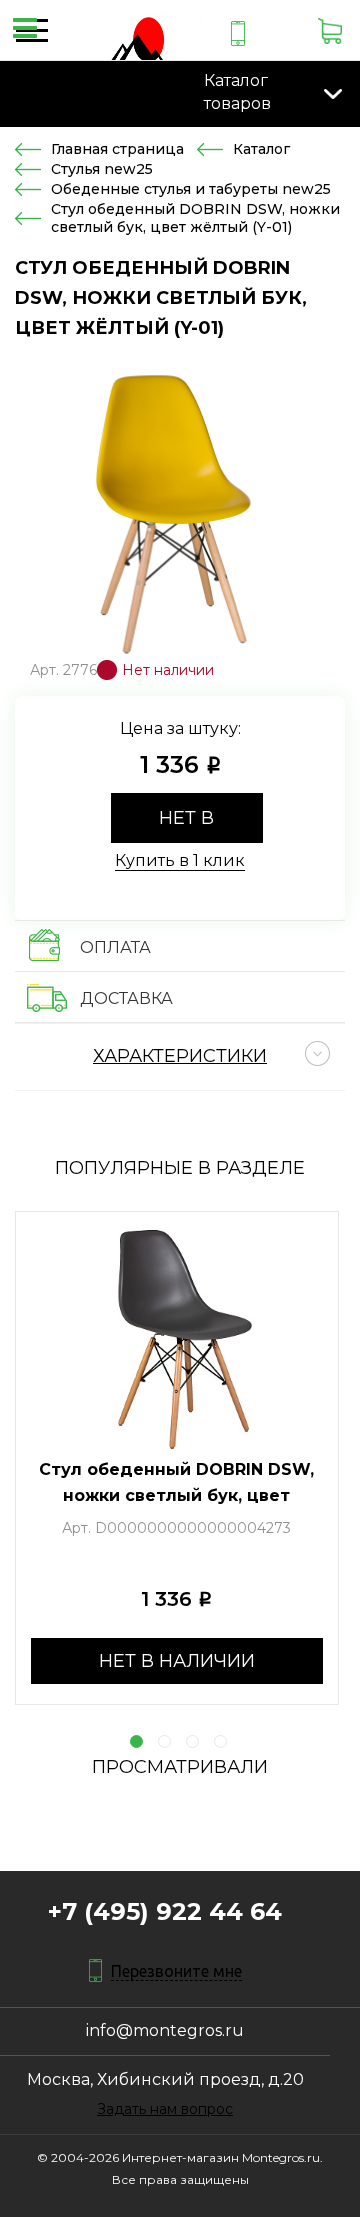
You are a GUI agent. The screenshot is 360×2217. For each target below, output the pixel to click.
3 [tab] (192, 1741)
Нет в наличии (187, 825)
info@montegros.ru (165, 2030)
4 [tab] (220, 1741)
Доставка (126, 998)
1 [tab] (136, 1741)
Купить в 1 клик (180, 860)
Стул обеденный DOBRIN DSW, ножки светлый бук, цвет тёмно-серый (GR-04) (176, 1495)
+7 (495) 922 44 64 (165, 1911)
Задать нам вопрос (165, 2109)
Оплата (115, 947)
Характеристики (180, 1056)
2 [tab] (164, 1741)
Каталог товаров (237, 92)
